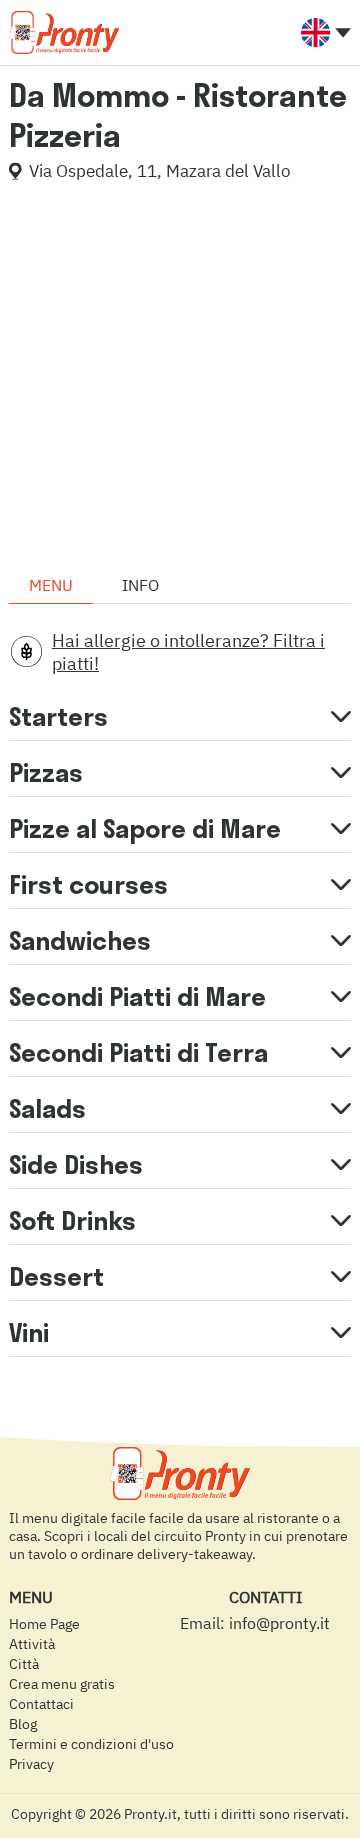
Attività (32, 1644)
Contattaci (41, 1704)
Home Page (44, 1624)
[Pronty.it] (64, 32)
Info (140, 585)
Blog (23, 1724)
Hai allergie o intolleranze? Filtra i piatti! (188, 652)
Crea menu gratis (62, 1684)
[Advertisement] (180, 377)
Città (24, 1664)
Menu (51, 585)
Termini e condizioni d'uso (91, 1744)
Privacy (31, 1764)
